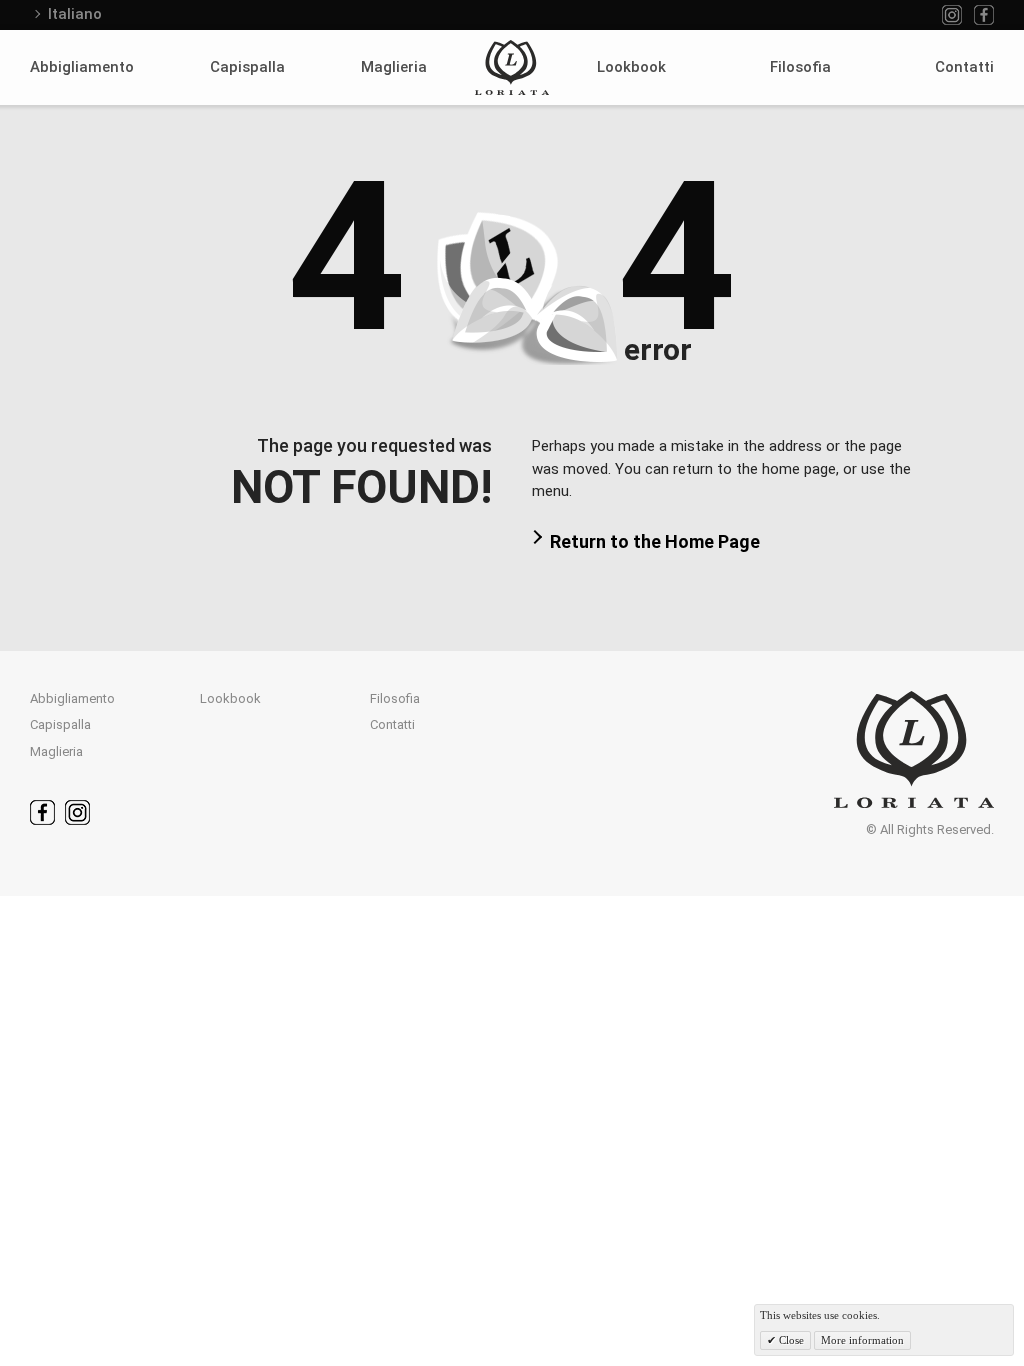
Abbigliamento (82, 67)
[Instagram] (952, 15)
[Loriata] (512, 67)
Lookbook (631, 67)
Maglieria (394, 67)
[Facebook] (984, 15)
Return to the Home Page (655, 542)
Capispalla (247, 67)
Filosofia (800, 67)
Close (790, 1340)
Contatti (964, 67)
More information (862, 1340)
